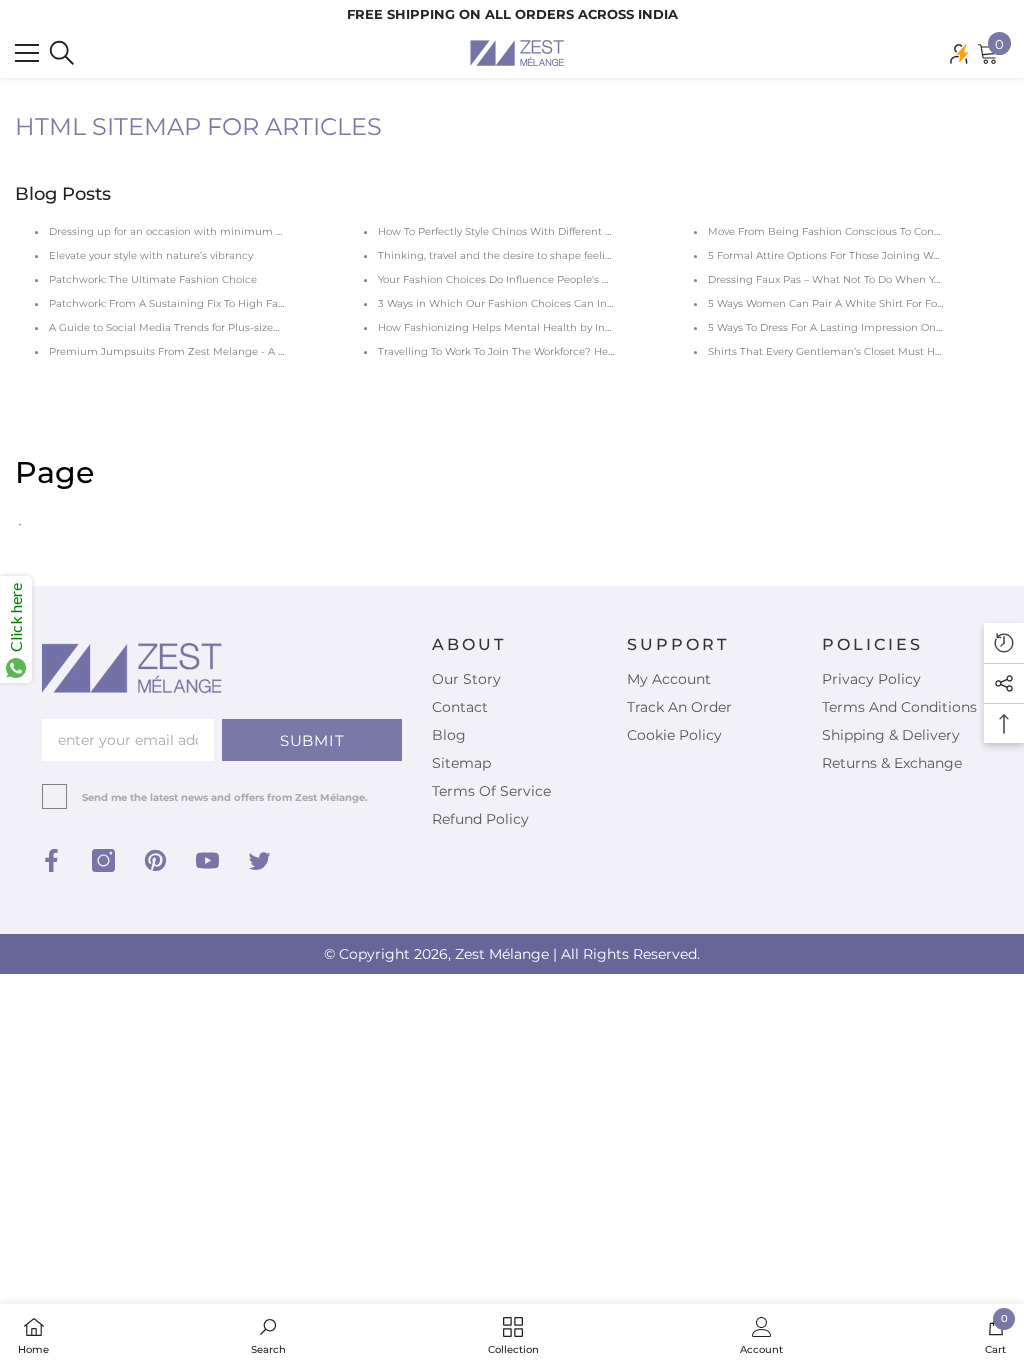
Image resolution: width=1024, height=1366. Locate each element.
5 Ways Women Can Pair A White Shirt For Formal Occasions (862, 303)
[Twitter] (259, 860)
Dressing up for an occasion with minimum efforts (178, 231)
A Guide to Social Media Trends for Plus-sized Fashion (186, 327)
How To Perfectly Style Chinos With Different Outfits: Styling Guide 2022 (559, 231)
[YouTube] (207, 860)
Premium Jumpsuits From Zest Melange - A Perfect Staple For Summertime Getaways (270, 351)
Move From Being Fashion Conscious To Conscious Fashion (858, 231)
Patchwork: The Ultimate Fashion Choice (153, 279)
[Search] (62, 53)
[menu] (27, 53)
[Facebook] (51, 860)
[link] (268, 1335)
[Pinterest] (155, 860)
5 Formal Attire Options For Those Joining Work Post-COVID (859, 255)
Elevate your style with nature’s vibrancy (151, 255)
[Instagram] (103, 860)
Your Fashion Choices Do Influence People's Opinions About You (540, 279)
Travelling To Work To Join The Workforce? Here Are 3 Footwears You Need (565, 351)
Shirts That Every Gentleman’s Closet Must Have (830, 351)
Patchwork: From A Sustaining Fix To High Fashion (177, 303)
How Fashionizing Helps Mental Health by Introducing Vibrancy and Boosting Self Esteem (608, 327)
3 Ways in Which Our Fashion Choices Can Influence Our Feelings (545, 303)
